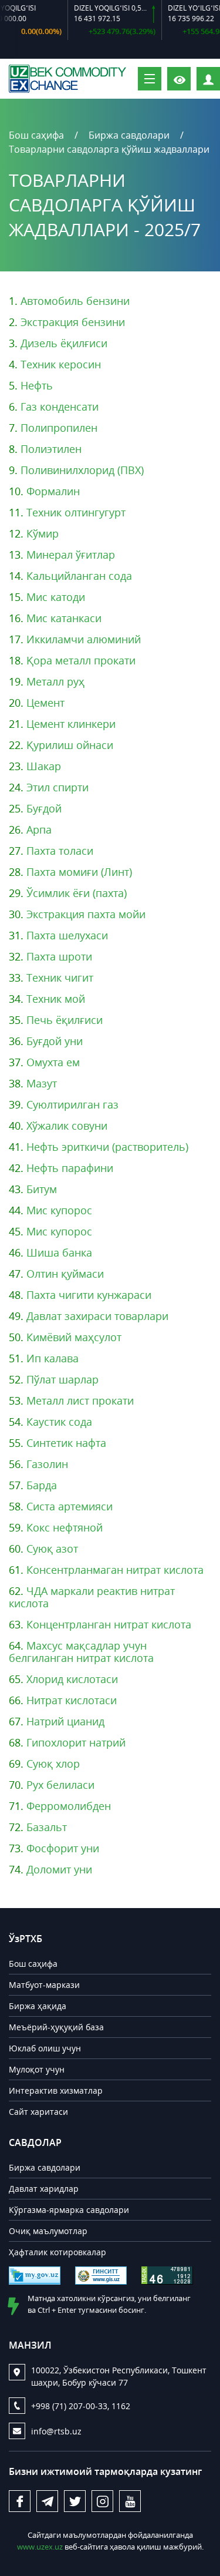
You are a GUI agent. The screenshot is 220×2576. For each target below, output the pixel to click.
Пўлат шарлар (62, 1379)
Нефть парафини (70, 1168)
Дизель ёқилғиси (64, 343)
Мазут (42, 1083)
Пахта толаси (60, 851)
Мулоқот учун (37, 2069)
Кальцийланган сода (79, 576)
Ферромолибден (69, 1806)
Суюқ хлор (53, 1764)
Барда (42, 1485)
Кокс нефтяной (65, 1527)
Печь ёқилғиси (65, 1020)
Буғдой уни (55, 1041)
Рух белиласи (60, 1785)
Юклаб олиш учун (45, 2048)
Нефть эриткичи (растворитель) (107, 1147)
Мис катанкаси (64, 618)
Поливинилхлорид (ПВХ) (82, 470)
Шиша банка (59, 1252)
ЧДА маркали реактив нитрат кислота (92, 1597)
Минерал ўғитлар (71, 555)
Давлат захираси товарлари (97, 1316)
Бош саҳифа (36, 135)
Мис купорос (59, 1210)
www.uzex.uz (40, 2547)
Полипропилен (59, 428)
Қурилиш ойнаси (70, 745)
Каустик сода (59, 1422)
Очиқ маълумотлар (48, 2231)
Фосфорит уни (63, 1848)
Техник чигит (60, 978)
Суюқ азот (52, 1549)
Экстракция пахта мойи (86, 914)
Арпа (39, 829)
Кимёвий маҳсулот (74, 1337)
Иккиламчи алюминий (84, 639)
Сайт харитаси (38, 2112)
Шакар (44, 766)
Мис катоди (56, 597)
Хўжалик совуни (67, 1126)
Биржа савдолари (129, 135)
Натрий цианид (65, 1721)
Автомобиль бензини (75, 301)
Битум (42, 1189)
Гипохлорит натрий (76, 1742)
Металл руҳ (55, 681)
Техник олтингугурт (76, 512)
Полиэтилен (51, 449)
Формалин (53, 491)
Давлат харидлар (44, 2189)
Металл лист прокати (80, 1400)
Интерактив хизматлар (56, 2090)
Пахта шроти (59, 956)
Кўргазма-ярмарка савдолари (69, 2210)
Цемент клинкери (71, 724)
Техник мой (56, 999)
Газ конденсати (60, 407)
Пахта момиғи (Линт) (79, 872)
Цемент (45, 703)
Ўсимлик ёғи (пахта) (77, 893)
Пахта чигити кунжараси (89, 1295)
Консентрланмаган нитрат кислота (115, 1570)
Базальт (47, 1827)
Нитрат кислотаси (72, 1700)
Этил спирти (57, 787)
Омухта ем (53, 1062)
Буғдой (44, 808)
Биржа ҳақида (38, 2006)
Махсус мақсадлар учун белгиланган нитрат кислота (81, 1652)
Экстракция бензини (73, 322)
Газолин (47, 1464)
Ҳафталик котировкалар (57, 2252)
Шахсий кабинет (220, 78)
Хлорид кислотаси (72, 1679)
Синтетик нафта (66, 1443)
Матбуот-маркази (44, 1985)
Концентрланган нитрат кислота (109, 1624)
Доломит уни (59, 1869)
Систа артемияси (70, 1506)
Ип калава (53, 1358)
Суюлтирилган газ (72, 1104)
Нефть (37, 385)
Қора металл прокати (81, 660)
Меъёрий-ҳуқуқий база (56, 2027)
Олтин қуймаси (65, 1274)
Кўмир (43, 533)
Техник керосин (61, 364)
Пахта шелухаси (67, 935)
